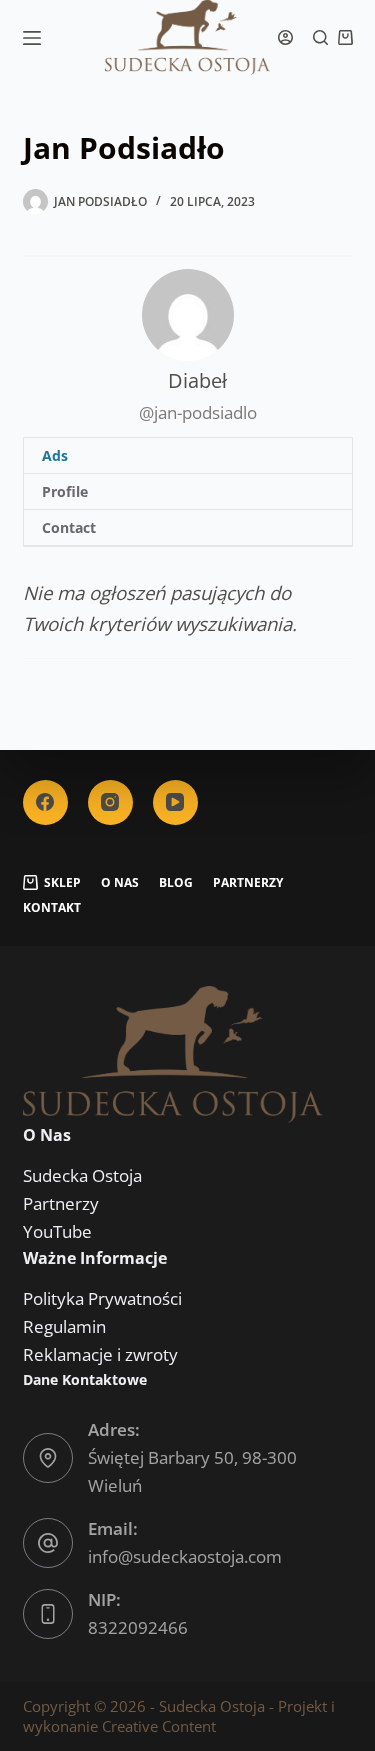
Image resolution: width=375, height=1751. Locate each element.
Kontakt (52, 908)
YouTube (57, 1231)
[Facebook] (45, 802)
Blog (176, 883)
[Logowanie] (285, 37)
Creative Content (159, 1726)
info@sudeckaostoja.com (185, 1556)
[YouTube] (175, 802)
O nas (120, 883)
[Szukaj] (320, 37)
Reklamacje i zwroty (100, 1354)
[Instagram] (110, 802)
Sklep (62, 883)
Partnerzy (248, 883)
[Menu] (32, 38)
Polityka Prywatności (102, 1298)
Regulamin (64, 1326)
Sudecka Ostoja (82, 1175)
